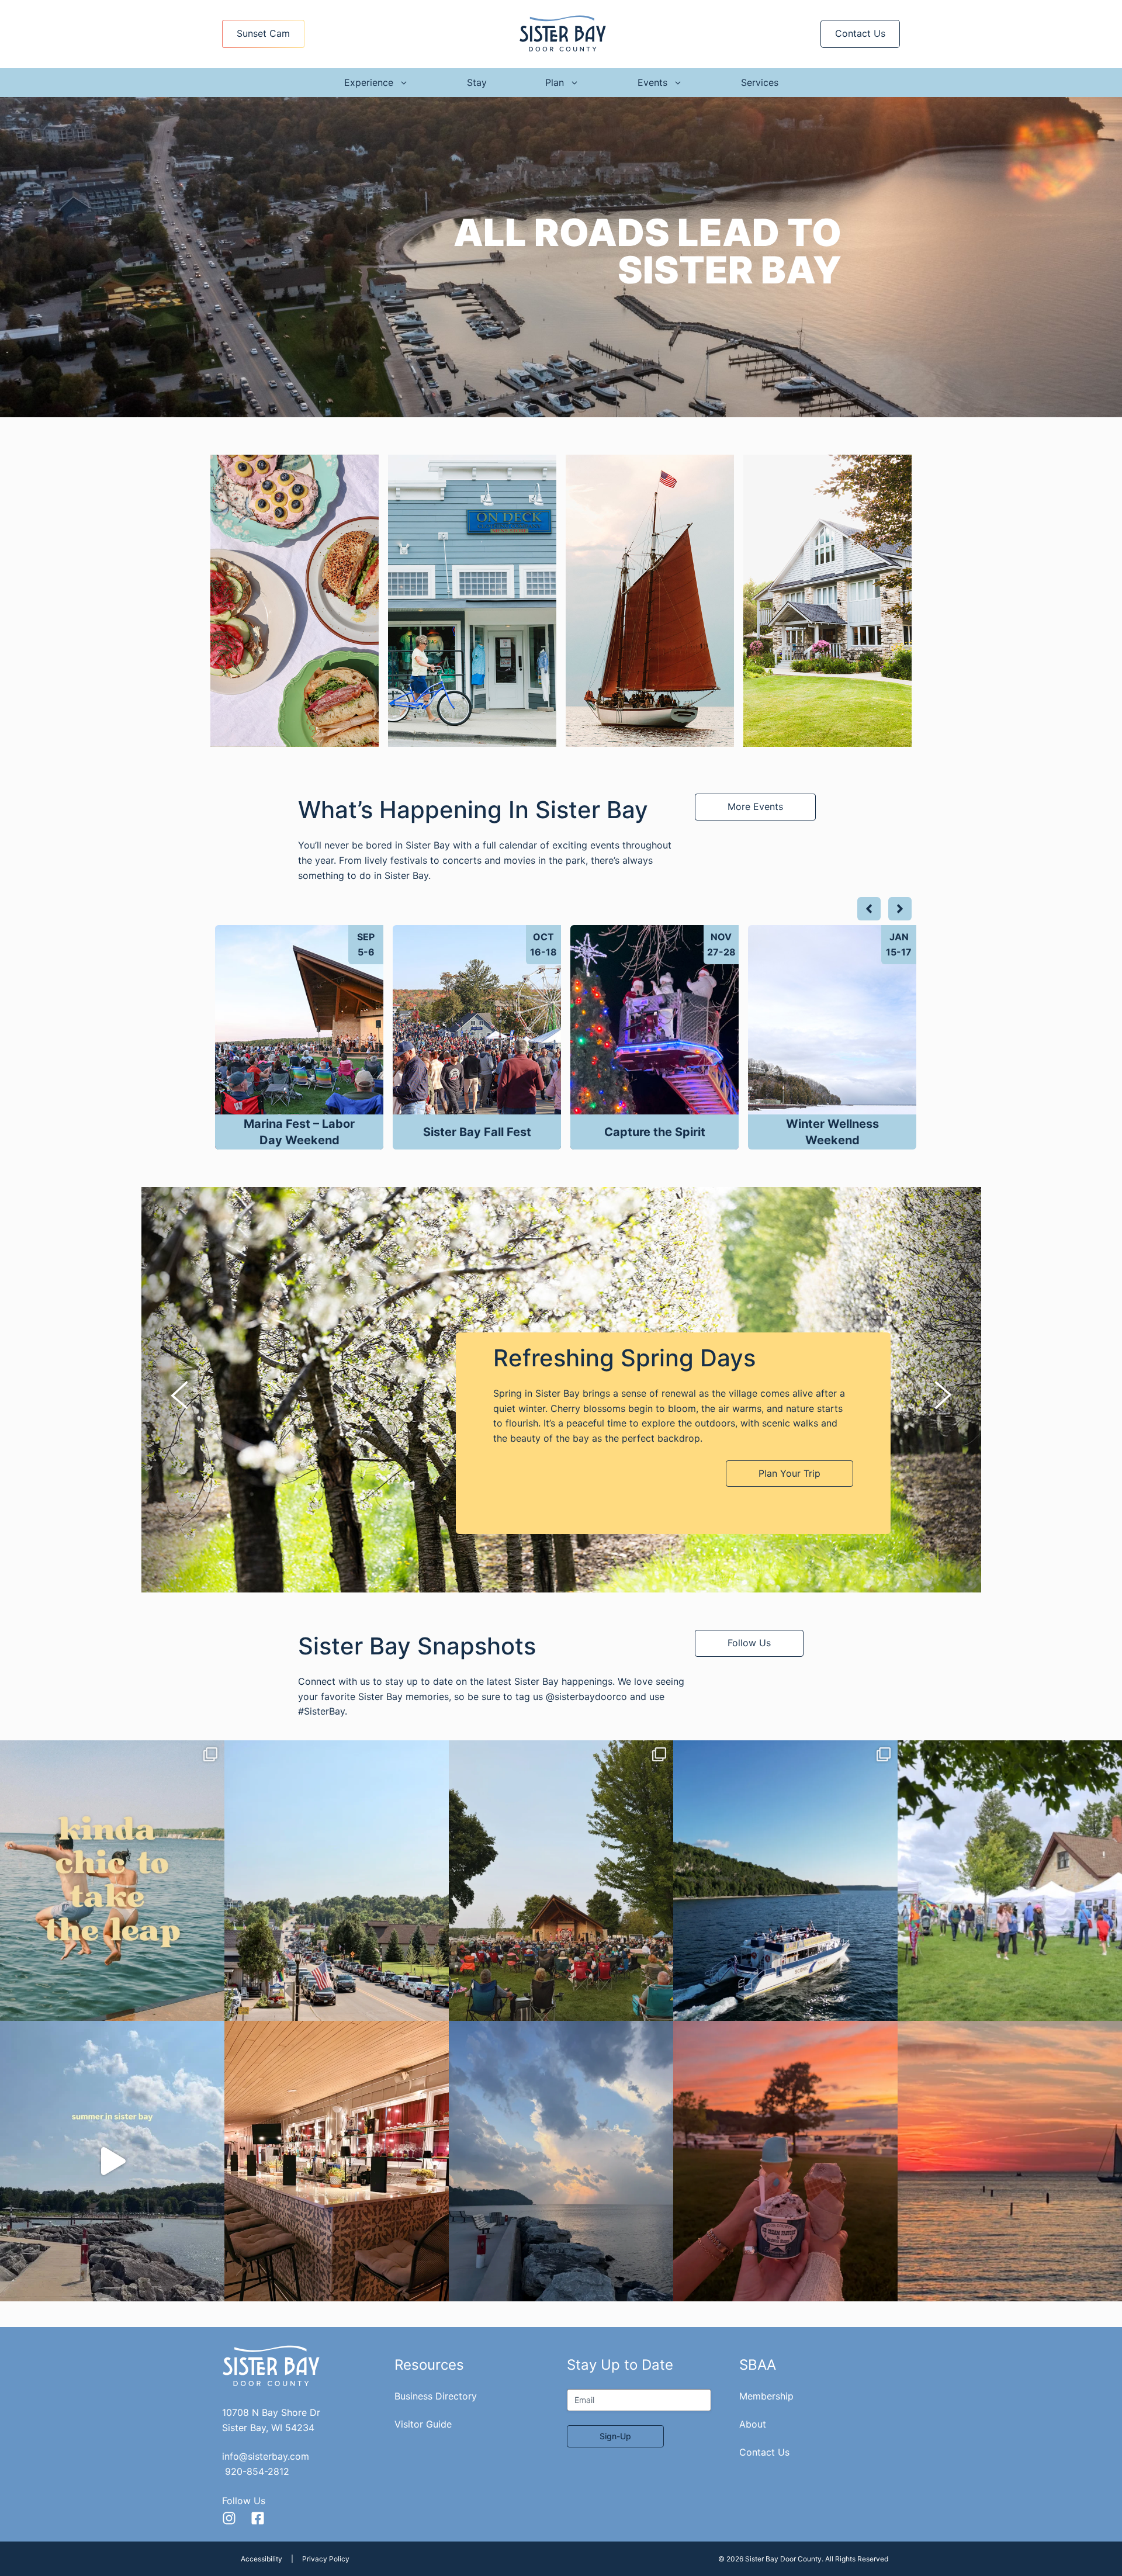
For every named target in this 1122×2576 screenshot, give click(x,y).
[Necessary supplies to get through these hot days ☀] (785, 2161)
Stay (477, 82)
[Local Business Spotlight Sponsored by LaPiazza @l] (337, 2161)
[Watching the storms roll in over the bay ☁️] (561, 2161)
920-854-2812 (257, 2471)
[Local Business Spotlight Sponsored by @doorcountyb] (785, 1881)
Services (760, 82)
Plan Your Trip (789, 1473)
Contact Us (860, 33)
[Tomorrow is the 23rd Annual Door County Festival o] (1010, 1881)
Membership (766, 2396)
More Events (755, 806)
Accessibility (262, 2559)
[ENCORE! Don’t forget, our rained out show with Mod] (561, 1881)
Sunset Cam (263, 33)
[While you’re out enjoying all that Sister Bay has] (337, 1881)
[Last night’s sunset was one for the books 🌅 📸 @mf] (1010, 2161)
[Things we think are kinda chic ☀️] (112, 1881)
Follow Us (749, 1643)
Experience (369, 82)
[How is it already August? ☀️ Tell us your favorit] (112, 2161)
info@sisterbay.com (266, 2456)
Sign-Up (615, 2436)
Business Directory (436, 2396)
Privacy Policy (326, 2559)
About (753, 2424)
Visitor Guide (423, 2424)
